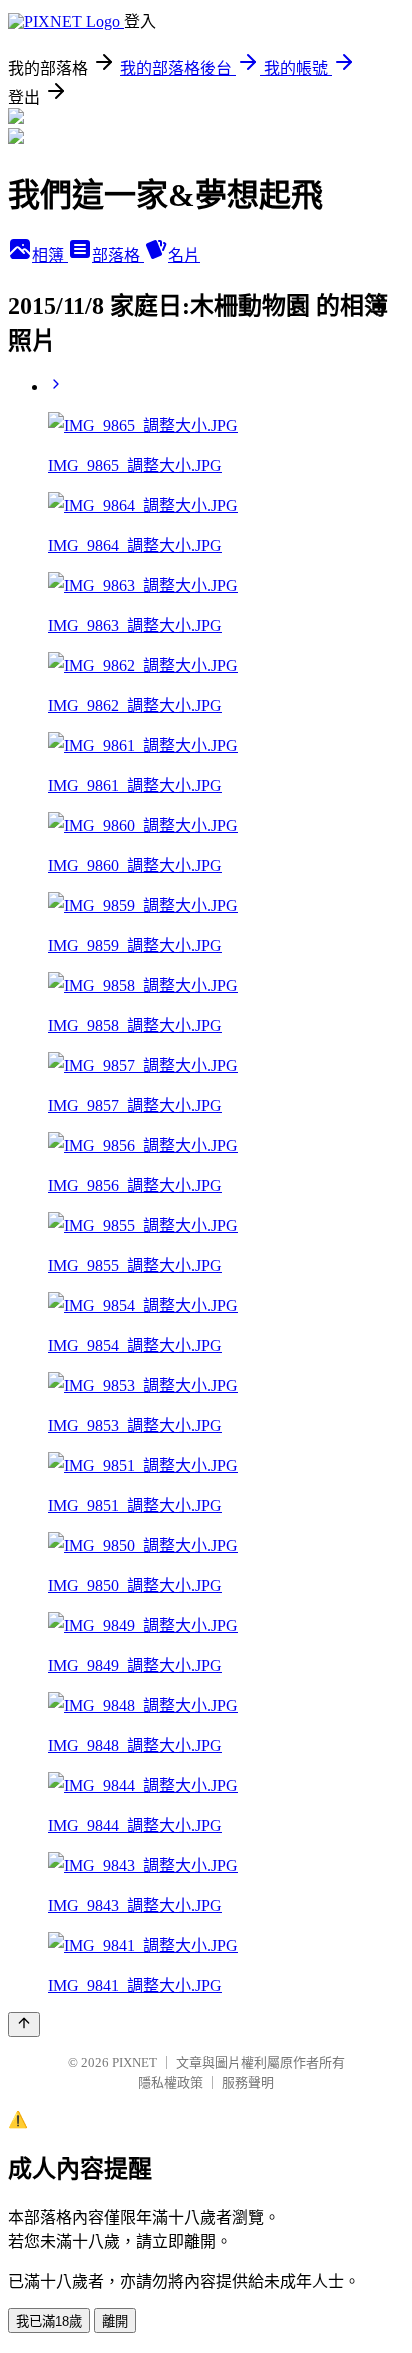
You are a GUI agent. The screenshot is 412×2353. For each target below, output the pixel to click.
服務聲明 (248, 2082)
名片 (184, 255)
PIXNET (134, 2062)
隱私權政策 (170, 2082)
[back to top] (24, 2024)
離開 (115, 2321)
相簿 (50, 255)
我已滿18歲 (49, 2321)
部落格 (118, 255)
